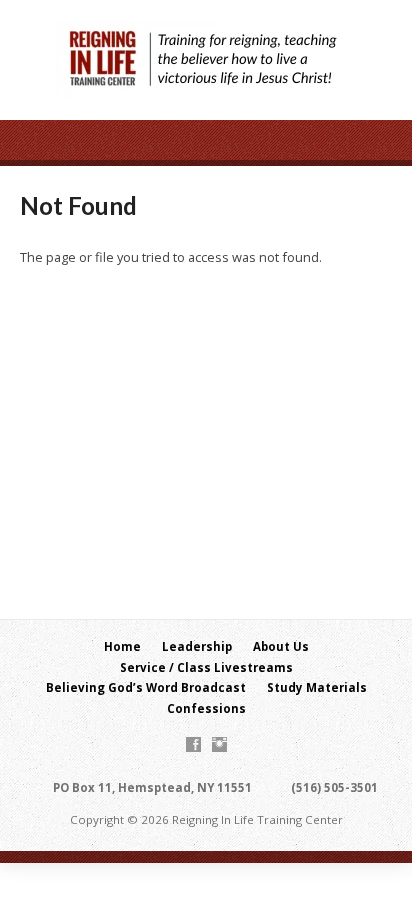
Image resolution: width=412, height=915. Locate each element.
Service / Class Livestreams (206, 667)
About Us (281, 646)
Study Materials (317, 687)
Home (122, 646)
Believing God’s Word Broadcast (146, 687)
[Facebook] (193, 744)
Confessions (206, 708)
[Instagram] (219, 744)
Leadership (197, 646)
